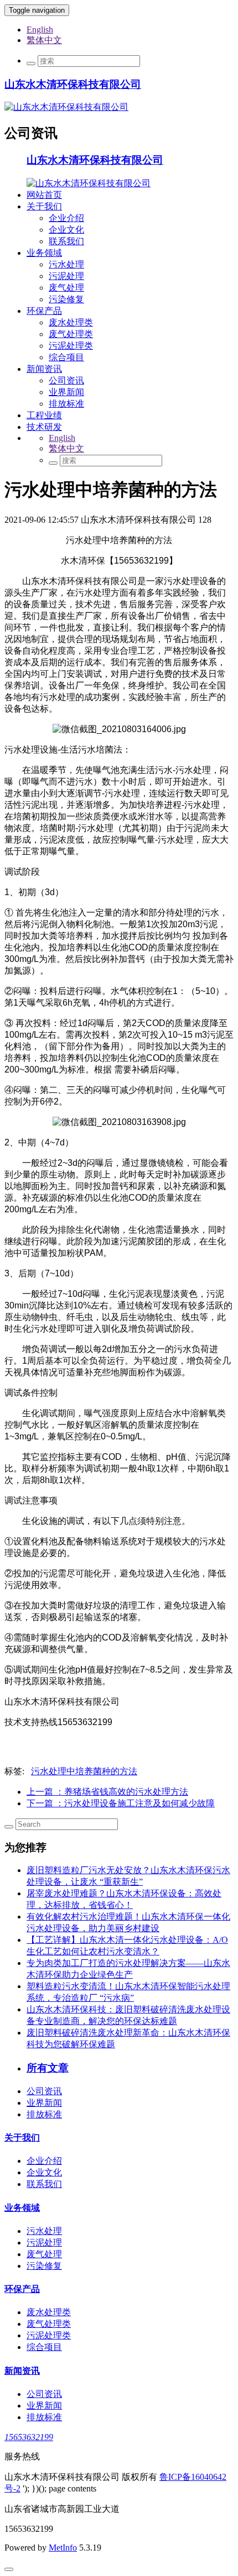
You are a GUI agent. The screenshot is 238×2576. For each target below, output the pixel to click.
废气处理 (66, 288)
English (40, 30)
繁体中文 (44, 40)
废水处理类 (71, 322)
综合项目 (66, 357)
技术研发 (44, 427)
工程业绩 (44, 415)
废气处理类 (71, 334)
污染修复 (66, 299)
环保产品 (44, 311)
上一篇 (107, 1792)
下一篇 (121, 1803)
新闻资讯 (44, 369)
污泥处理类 (71, 346)
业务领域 (44, 253)
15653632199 (29, 2437)
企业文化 (66, 230)
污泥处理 (66, 276)
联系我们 (66, 241)
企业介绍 (66, 218)
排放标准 (66, 404)
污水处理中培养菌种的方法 (84, 1771)
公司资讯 (66, 380)
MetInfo (63, 2548)
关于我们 (44, 206)
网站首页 (44, 195)
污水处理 (66, 264)
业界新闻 (66, 392)
